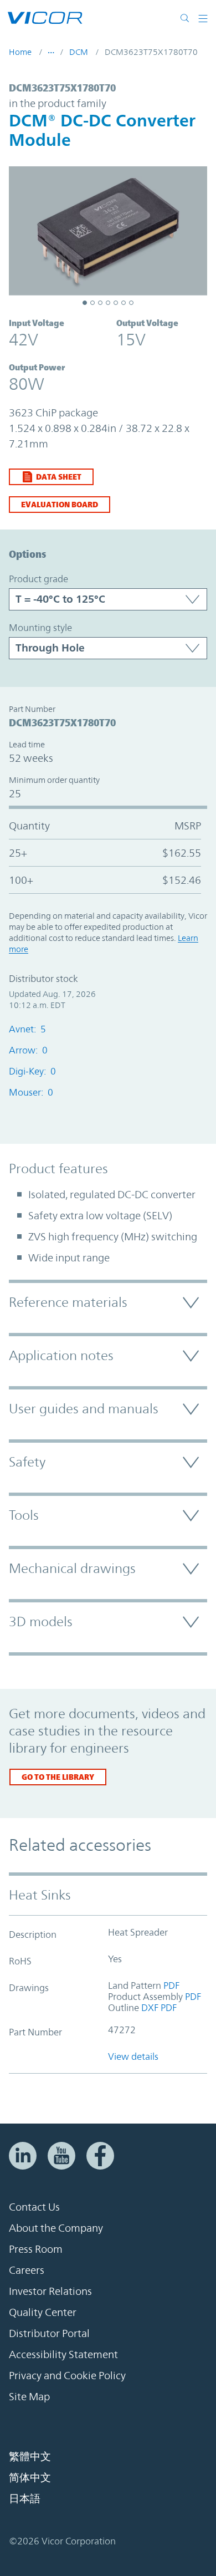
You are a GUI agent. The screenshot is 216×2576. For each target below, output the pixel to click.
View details (133, 2056)
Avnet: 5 (27, 1029)
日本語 (25, 2498)
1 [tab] (85, 303)
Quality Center (43, 2312)
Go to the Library (58, 1777)
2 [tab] (92, 303)
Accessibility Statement (63, 2354)
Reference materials (68, 1302)
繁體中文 (30, 2456)
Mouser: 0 (31, 1092)
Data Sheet (59, 477)
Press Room (36, 2249)
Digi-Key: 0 (32, 1071)
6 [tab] (124, 303)
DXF (149, 2008)
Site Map (29, 2396)
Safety (27, 1462)
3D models (41, 1622)
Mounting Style (40, 628)
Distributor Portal (49, 2333)
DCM (79, 52)
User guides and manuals (84, 1409)
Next (193, 233)
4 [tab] (108, 303)
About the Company (56, 2228)
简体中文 (30, 2477)
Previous (23, 233)
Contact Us (34, 2207)
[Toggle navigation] (203, 18)
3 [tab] (100, 303)
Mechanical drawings (72, 1569)
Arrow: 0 (28, 1050)
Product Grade (38, 579)
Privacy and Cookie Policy (67, 2375)
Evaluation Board (60, 504)
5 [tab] (116, 303)
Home (20, 52)
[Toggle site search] (187, 18)
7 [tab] (131, 303)
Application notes (61, 1356)
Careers (27, 2270)
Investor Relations (50, 2291)
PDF (170, 1986)
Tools (24, 1515)
